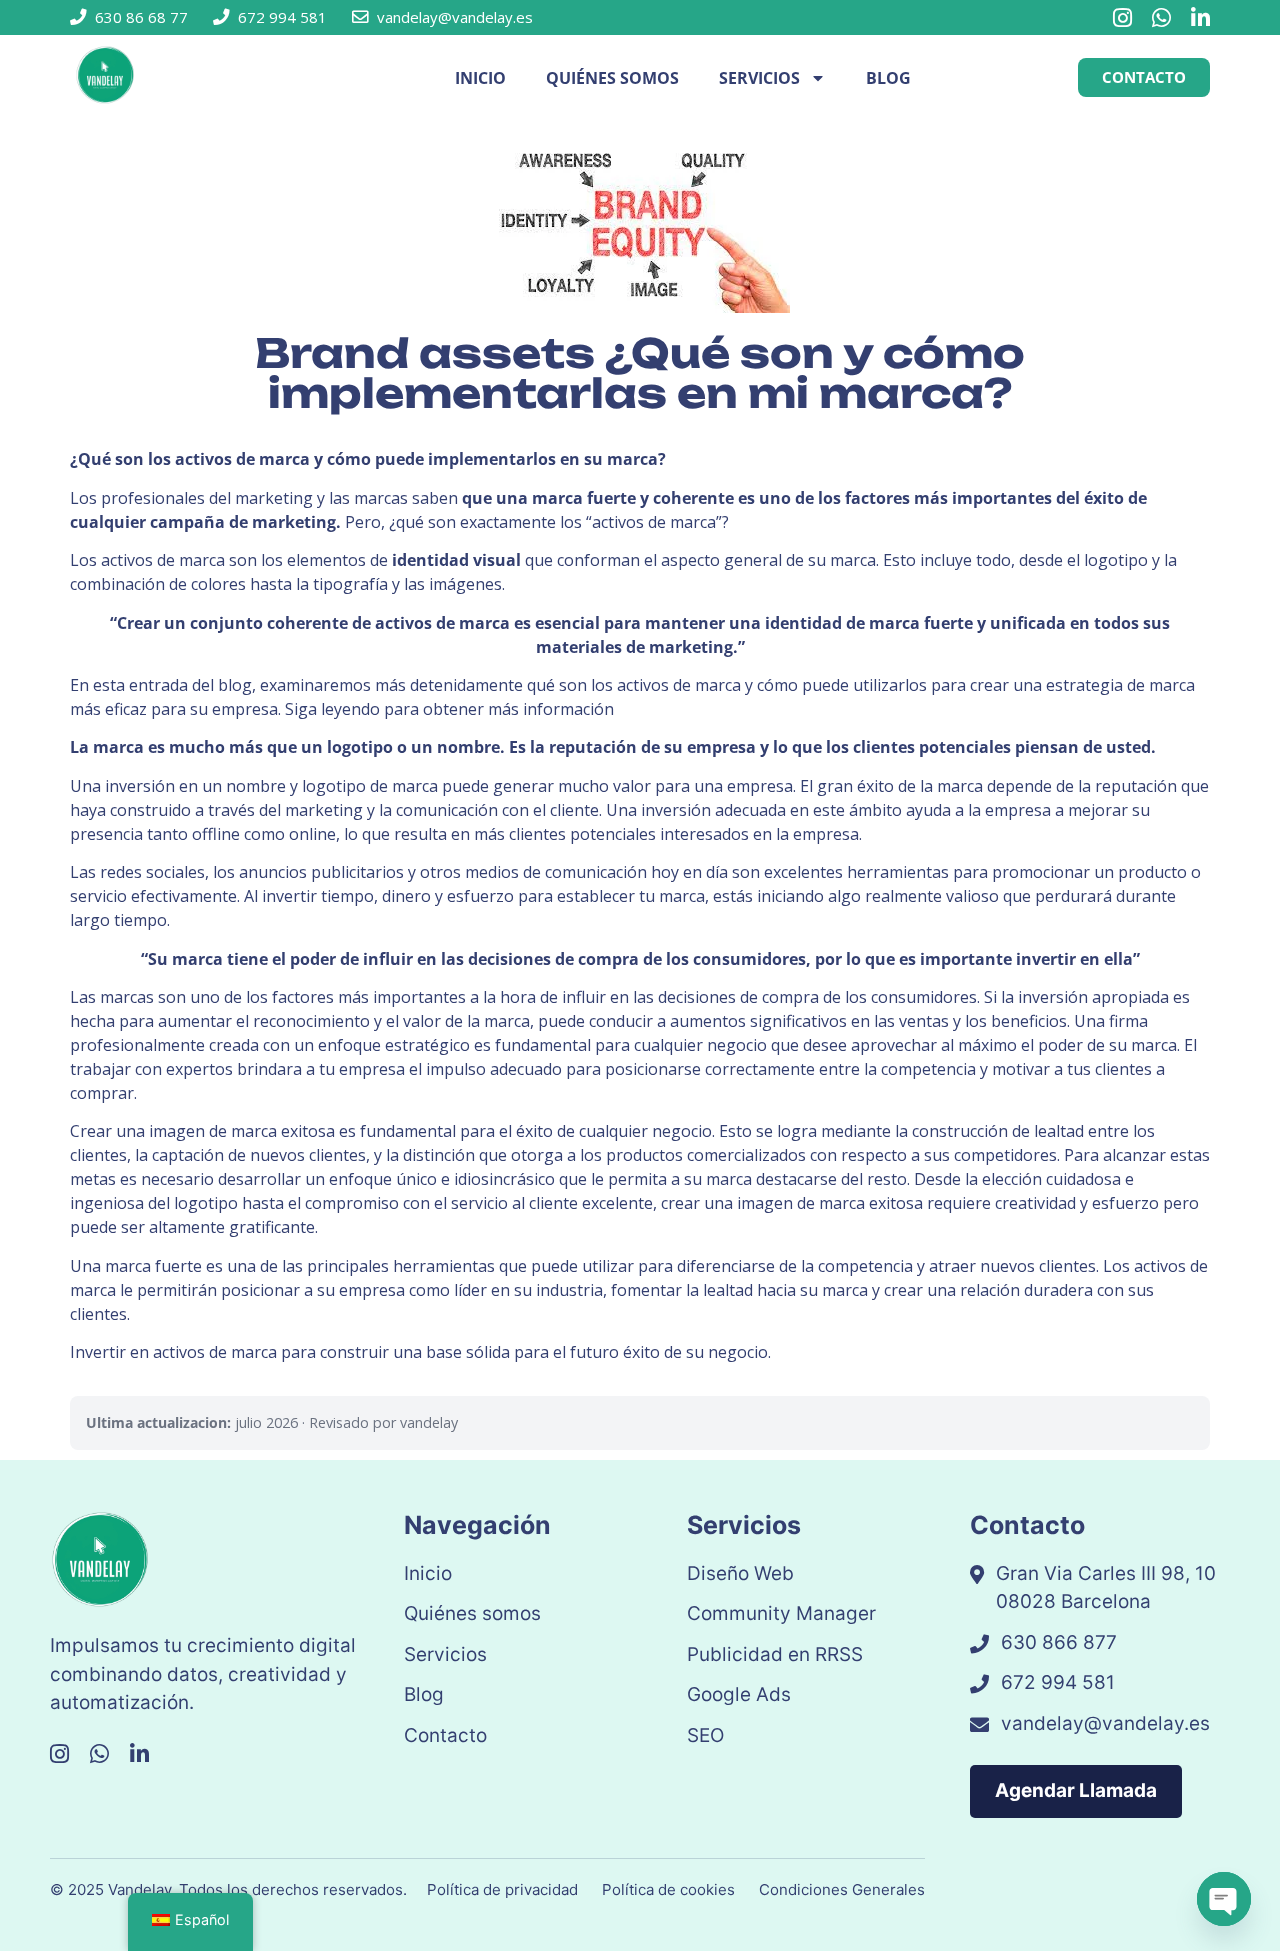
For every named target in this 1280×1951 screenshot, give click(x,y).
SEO (705, 1735)
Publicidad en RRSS (775, 1654)
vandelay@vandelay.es (1105, 1723)
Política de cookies (668, 1889)
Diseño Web (740, 1573)
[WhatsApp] (1161, 18)
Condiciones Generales (842, 1889)
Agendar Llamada (1076, 1790)
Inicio (480, 78)
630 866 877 (1059, 1642)
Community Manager (781, 1613)
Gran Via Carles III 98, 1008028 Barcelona (1106, 1588)
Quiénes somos (612, 78)
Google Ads (739, 1694)
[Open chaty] (1224, 1899)
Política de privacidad (502, 1889)
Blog (888, 78)
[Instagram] (1122, 18)
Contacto (445, 1735)
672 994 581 (1058, 1682)
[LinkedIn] (1200, 18)
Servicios (759, 78)
